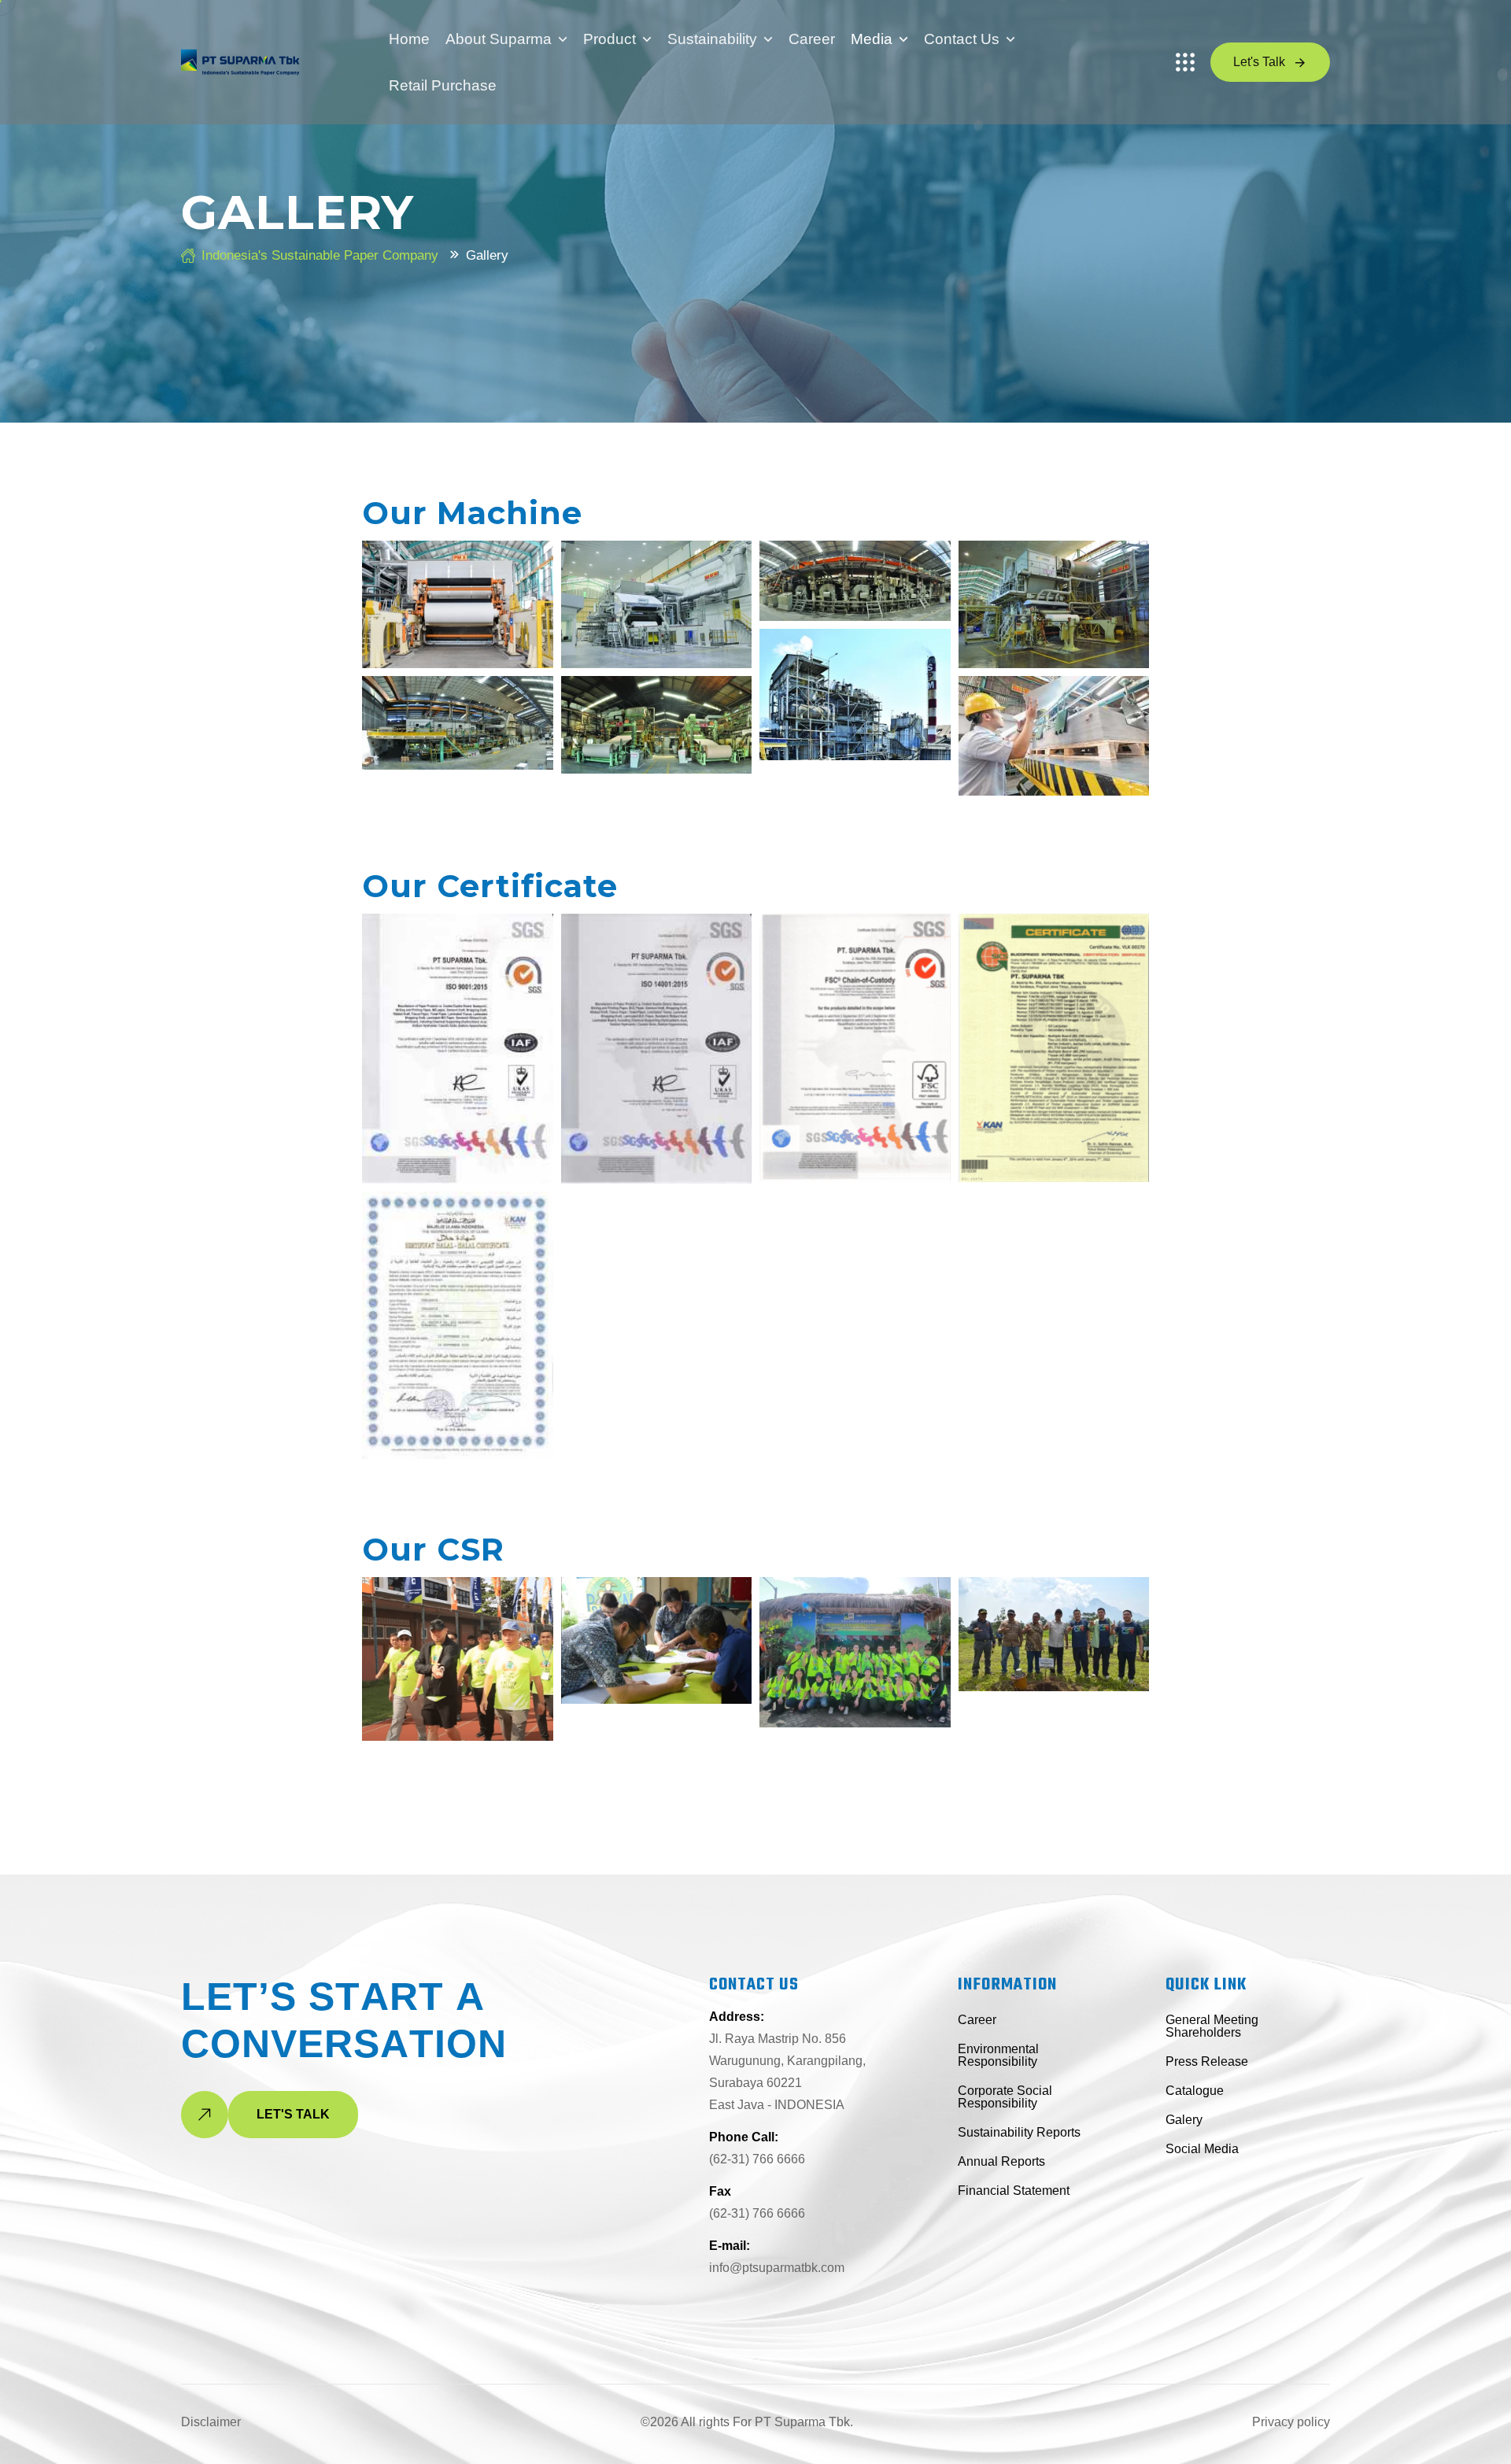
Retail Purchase (443, 85)
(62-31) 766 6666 (757, 2159)
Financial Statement (1014, 2191)
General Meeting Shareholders (1212, 2026)
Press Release (1207, 2061)
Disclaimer (211, 2422)
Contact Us (962, 39)
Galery (1184, 2120)
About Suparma (499, 39)
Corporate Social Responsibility (1005, 2097)
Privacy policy (1291, 2422)
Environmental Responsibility (998, 2055)
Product (610, 39)
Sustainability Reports (1019, 2132)
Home (409, 39)
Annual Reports (1001, 2161)
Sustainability (712, 39)
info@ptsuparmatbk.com (777, 2268)
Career (812, 39)
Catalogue (1195, 2091)
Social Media (1202, 2149)
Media (872, 39)
